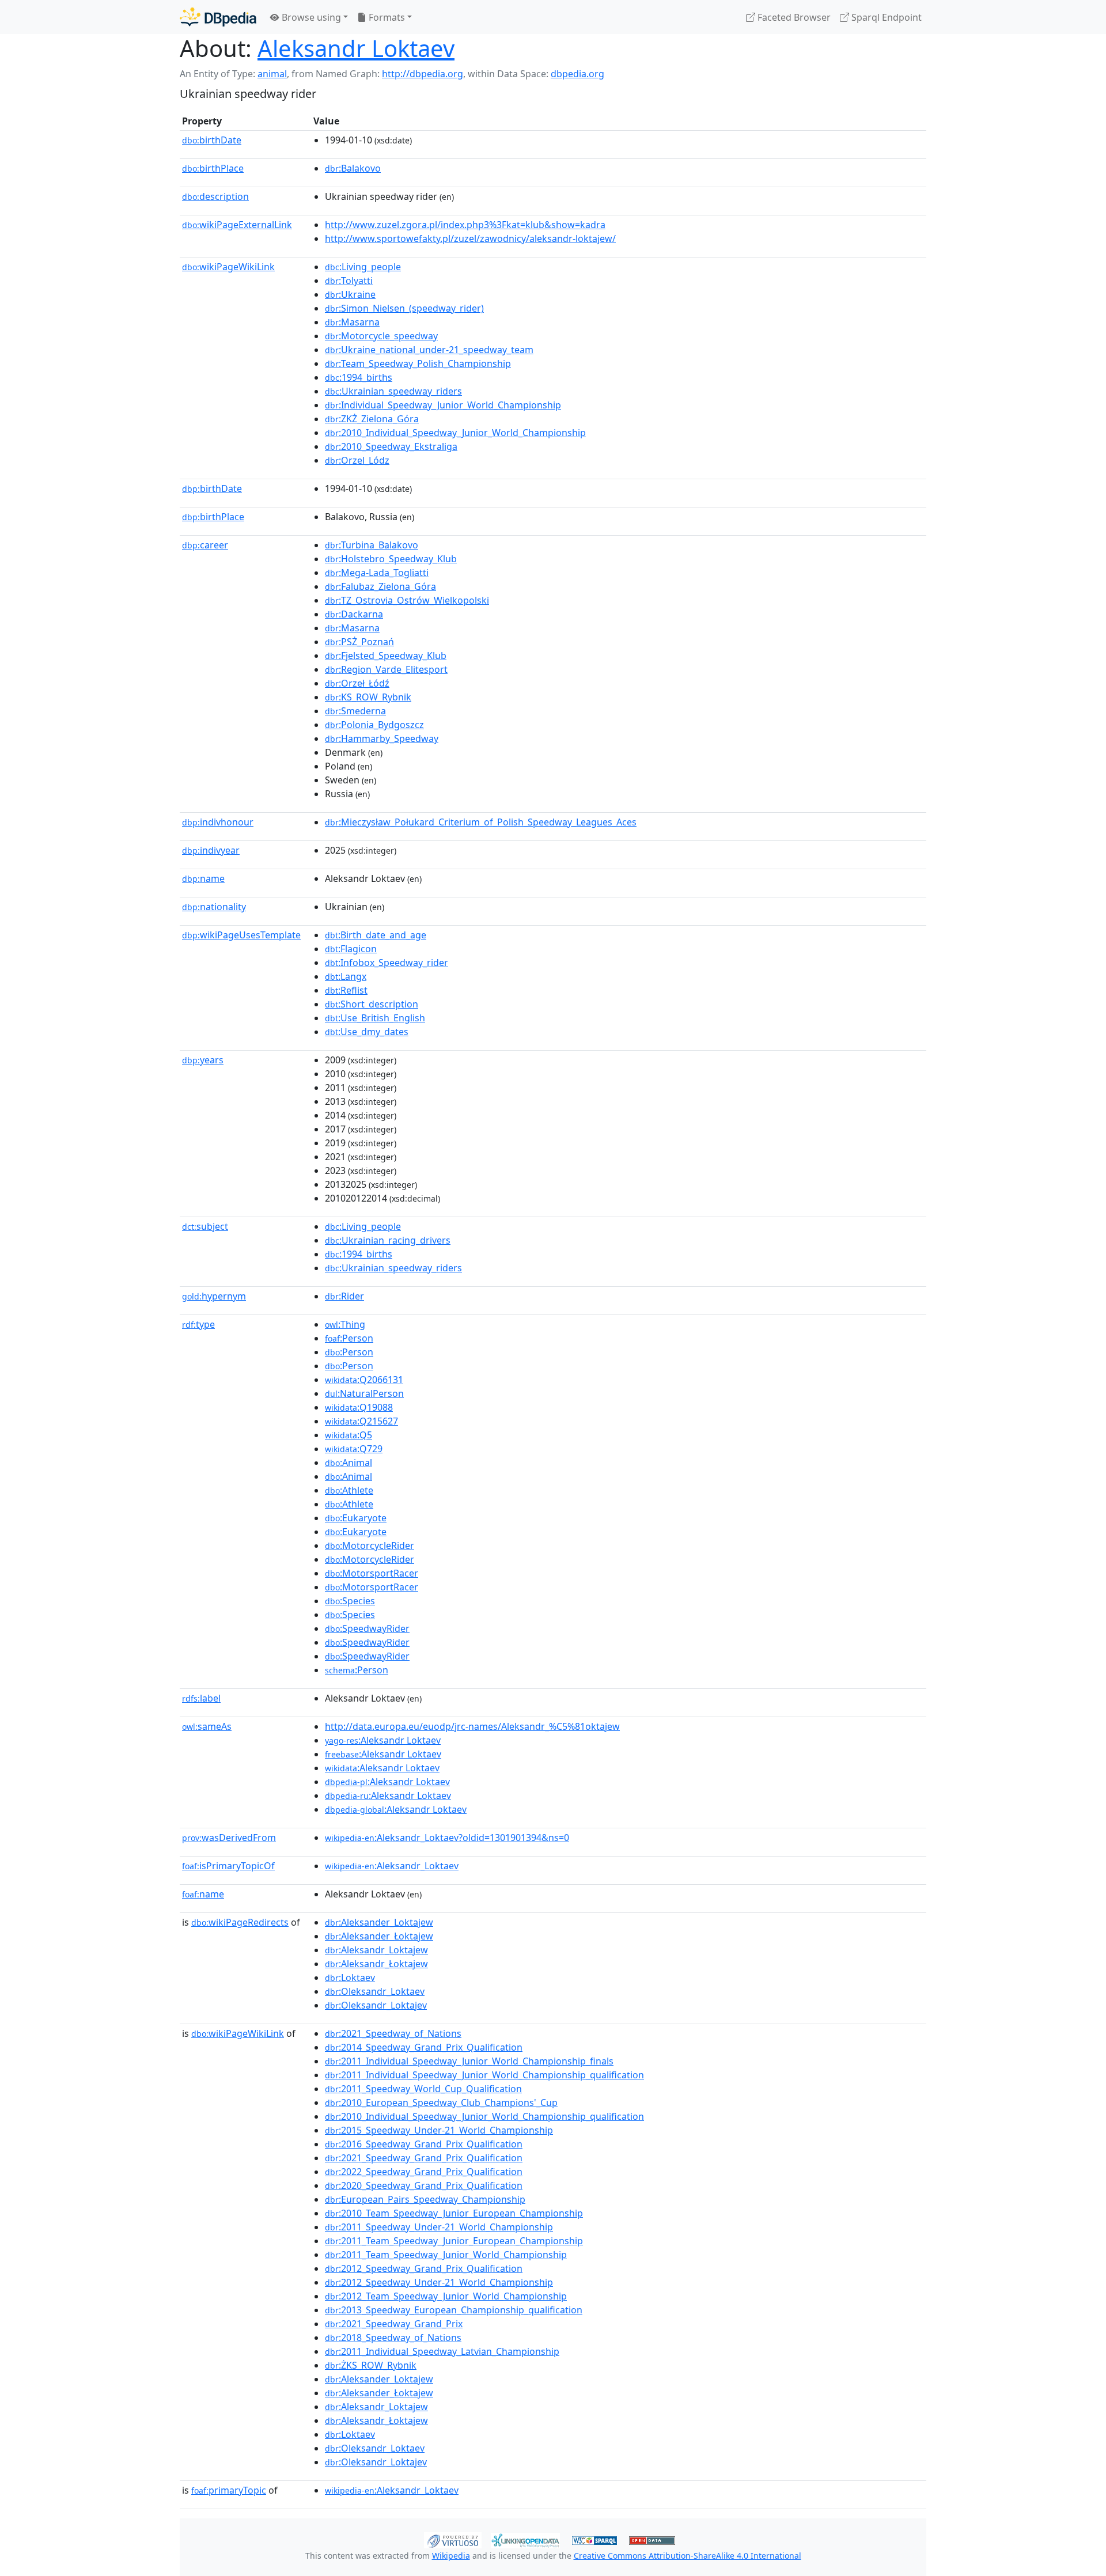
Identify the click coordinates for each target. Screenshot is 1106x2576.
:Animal (349, 1463)
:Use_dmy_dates (367, 1032)
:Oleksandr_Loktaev (375, 1991)
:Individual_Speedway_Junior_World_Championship (443, 405)
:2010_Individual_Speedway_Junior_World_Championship (455, 433)
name (203, 878)
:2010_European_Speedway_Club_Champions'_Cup (441, 2103)
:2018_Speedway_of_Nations (393, 2338)
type (198, 1324)
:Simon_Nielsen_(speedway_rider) (404, 308)
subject (205, 1226)
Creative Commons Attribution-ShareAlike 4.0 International (688, 2556)
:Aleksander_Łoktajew (379, 1936)
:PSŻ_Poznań (359, 642)
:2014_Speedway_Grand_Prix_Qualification (424, 2047)
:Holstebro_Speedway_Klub (391, 559)
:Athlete (349, 1490)
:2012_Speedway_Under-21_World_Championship (439, 2282)
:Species (350, 1601)
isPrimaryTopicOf (228, 1866)
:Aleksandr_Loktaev (392, 1866)
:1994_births (359, 377)
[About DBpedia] (218, 17)
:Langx (346, 976)
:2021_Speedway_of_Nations (393, 2033)
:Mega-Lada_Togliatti (377, 573)
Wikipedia (451, 2556)
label (201, 1698)
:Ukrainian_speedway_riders (393, 391)
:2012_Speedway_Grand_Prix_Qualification (424, 2268)
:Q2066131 (364, 1380)
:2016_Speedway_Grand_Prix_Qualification (424, 2144)
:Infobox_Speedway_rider (387, 963)
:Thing (345, 1324)
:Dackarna (354, 614)
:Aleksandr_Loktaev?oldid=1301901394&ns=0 (447, 1838)
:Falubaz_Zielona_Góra (380, 586)
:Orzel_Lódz (357, 460)
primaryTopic (229, 2490)
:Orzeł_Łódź (357, 683)
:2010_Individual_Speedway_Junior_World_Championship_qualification (484, 2116)
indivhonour (218, 822)
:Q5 (349, 1435)
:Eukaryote (356, 1518)
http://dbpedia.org (423, 74)
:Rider (344, 1296)
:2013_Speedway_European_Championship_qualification (454, 2310)
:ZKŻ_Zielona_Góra (372, 419)
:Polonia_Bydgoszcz (374, 725)
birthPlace (213, 168)
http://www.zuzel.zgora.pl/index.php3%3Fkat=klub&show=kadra (465, 225)
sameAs (207, 1726)
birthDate (212, 140)
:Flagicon (351, 949)
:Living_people (363, 267)
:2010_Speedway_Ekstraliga (391, 446)
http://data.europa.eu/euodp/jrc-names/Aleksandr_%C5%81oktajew (472, 1726)
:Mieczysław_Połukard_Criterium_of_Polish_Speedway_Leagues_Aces (481, 822)
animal (272, 74)
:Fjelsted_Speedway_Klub (386, 656)
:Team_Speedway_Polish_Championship (418, 363)
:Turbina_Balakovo (372, 545)
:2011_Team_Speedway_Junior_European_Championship (454, 2241)
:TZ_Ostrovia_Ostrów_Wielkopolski (407, 600)
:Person (349, 1338)
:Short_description (372, 1004)
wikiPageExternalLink (237, 225)
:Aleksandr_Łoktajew (376, 1964)
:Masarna (352, 322)
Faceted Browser (793, 17)
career (205, 545)
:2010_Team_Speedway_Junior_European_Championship (454, 2213)
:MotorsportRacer (372, 1573)
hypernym (214, 1296)
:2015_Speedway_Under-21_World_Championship (439, 2130)
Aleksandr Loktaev (356, 48)
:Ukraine (350, 294)
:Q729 (354, 1449)
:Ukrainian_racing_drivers (388, 1240)
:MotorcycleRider (370, 1545)
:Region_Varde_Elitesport (386, 669)
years (203, 1060)
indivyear (211, 850)
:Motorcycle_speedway (381, 336)
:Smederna (355, 711)
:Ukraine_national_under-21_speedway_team (429, 350)
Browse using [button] (310, 17)
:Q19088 (359, 1407)
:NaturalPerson (364, 1393)
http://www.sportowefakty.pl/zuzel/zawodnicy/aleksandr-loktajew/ (470, 238)
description (215, 196)
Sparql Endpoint (885, 17)
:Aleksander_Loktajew (379, 1922)
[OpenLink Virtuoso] (453, 2539)
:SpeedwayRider (367, 1628)
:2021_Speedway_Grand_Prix (394, 2324)
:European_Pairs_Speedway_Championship (425, 2199)
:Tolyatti (349, 281)
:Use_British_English (375, 1018)
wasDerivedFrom (229, 1838)
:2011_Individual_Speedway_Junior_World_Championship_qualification (484, 2075)
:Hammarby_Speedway (382, 738)
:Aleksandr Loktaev (383, 1740)
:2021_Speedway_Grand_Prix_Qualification (424, 2158)
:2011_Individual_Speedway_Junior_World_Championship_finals (469, 2061)
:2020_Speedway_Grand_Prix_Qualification (424, 2185)
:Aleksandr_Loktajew (376, 1950)
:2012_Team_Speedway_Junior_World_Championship (446, 2296)
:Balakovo (353, 168)
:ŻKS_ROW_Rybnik (371, 2365)
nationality (214, 907)
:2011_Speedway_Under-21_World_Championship (439, 2227)
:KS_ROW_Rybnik (368, 697)
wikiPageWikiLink (228, 267)
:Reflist (346, 990)
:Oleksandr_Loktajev (376, 2005)
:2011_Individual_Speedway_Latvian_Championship (442, 2351)
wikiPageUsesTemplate (241, 935)
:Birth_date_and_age (376, 935)
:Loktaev (350, 1978)
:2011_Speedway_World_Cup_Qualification (423, 2089)
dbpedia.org (577, 74)
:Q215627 (361, 1421)
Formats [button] (386, 17)
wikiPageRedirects (240, 1922)
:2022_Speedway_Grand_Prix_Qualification (424, 2172)
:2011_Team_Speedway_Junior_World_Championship (446, 2255)
